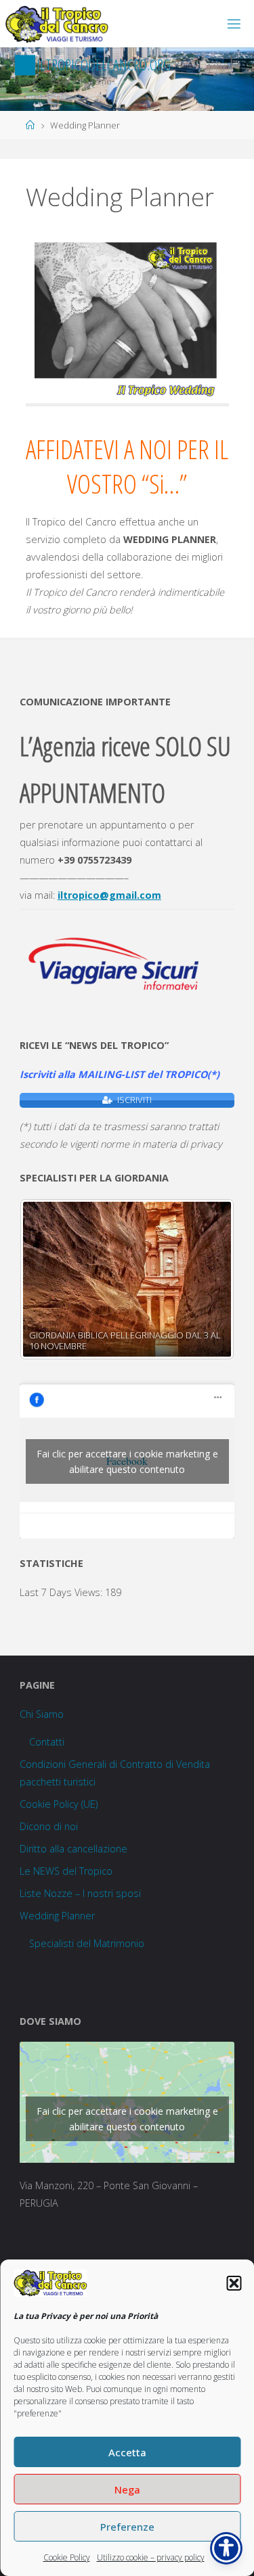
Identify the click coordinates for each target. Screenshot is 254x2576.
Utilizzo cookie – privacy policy (151, 2557)
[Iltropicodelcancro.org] (57, 23)
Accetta (127, 2452)
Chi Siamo (42, 1714)
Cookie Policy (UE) (59, 1804)
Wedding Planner (57, 1916)
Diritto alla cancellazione (73, 1849)
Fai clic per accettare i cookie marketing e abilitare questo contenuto (127, 1461)
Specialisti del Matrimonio (87, 1943)
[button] (234, 2283)
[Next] (206, 1279)
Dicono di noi (49, 1826)
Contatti (47, 1742)
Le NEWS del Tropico (66, 1871)
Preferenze (127, 2527)
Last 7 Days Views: (62, 1592)
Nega (127, 2489)
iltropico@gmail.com (109, 895)
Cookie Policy (67, 2557)
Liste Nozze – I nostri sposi (80, 1893)
